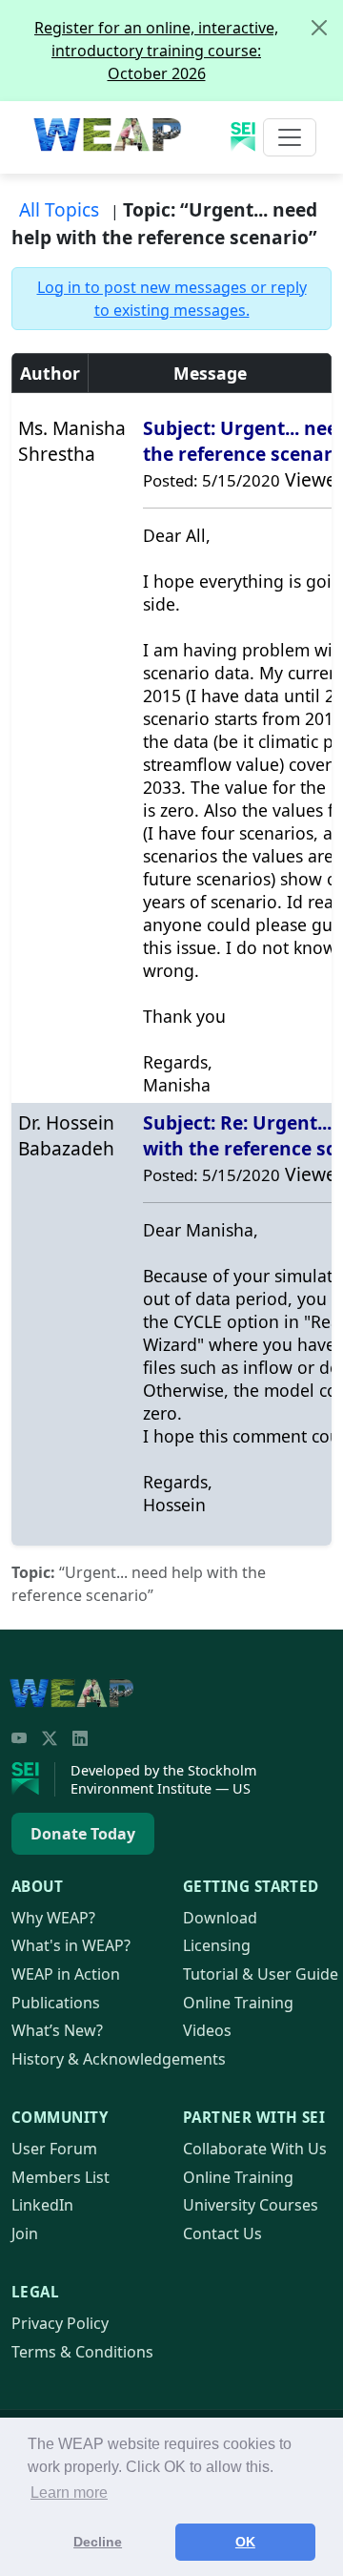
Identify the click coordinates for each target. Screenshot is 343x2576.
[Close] (319, 28)
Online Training (238, 2003)
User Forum (54, 2149)
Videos (207, 2030)
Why (53, 1918)
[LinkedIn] (80, 1738)
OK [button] (245, 2542)
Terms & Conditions (82, 2352)
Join (25, 2233)
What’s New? (57, 2030)
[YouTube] (19, 1738)
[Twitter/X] (50, 1738)
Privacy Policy (60, 2323)
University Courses (251, 2205)
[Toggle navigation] (290, 137)
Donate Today (83, 1834)
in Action (66, 1974)
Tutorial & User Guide (261, 1974)
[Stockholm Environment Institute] (33, 1779)
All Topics (59, 209)
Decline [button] (98, 2542)
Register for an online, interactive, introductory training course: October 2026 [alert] (156, 51)
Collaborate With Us (255, 2149)
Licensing (217, 1945)
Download (220, 1918)
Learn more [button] (69, 2493)
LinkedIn (42, 2205)
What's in (71, 1945)
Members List (61, 2177)
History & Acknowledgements (119, 2059)
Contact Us (222, 2233)
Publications (56, 2003)
